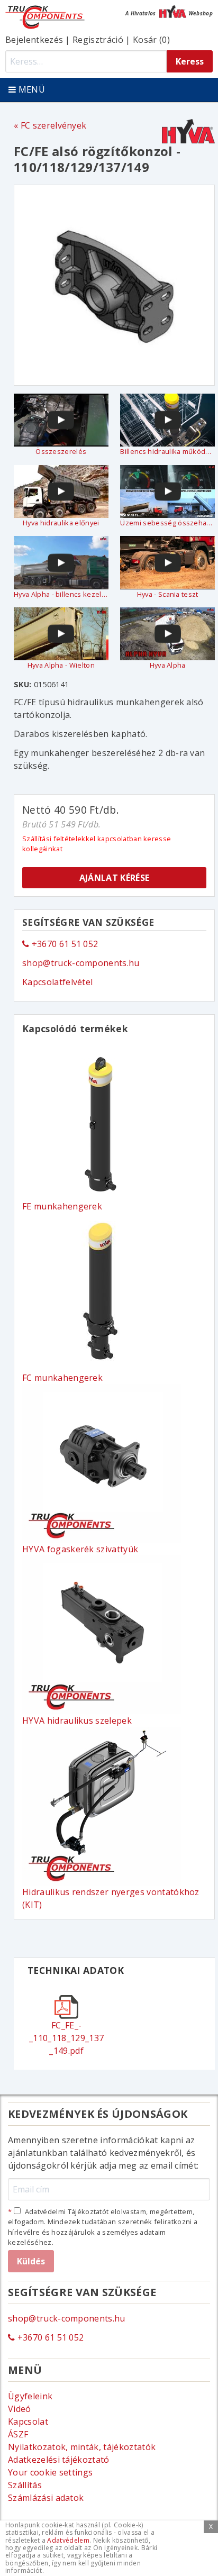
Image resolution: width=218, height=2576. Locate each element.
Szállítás (25, 2485)
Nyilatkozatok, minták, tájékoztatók (82, 2447)
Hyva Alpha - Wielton (61, 665)
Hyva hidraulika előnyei (61, 523)
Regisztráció (98, 40)
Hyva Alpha (168, 665)
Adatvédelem (68, 2540)
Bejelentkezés (34, 40)
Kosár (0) (151, 40)
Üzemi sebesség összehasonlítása (167, 523)
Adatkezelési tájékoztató (59, 2460)
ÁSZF (18, 2434)
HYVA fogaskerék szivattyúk (80, 1549)
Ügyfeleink (30, 2396)
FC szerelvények (53, 125)
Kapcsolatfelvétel (57, 982)
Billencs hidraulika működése (167, 451)
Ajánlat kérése (114, 878)
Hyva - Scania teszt (168, 594)
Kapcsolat (28, 2422)
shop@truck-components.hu (81, 963)
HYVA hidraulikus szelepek (77, 1721)
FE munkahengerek (62, 1206)
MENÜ (30, 89)
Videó (20, 2409)
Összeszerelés (61, 451)
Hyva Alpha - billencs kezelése (61, 594)
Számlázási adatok (46, 2498)
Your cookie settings (50, 2472)
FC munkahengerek (62, 1378)
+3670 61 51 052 (63, 944)
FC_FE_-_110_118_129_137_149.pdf (66, 2038)
